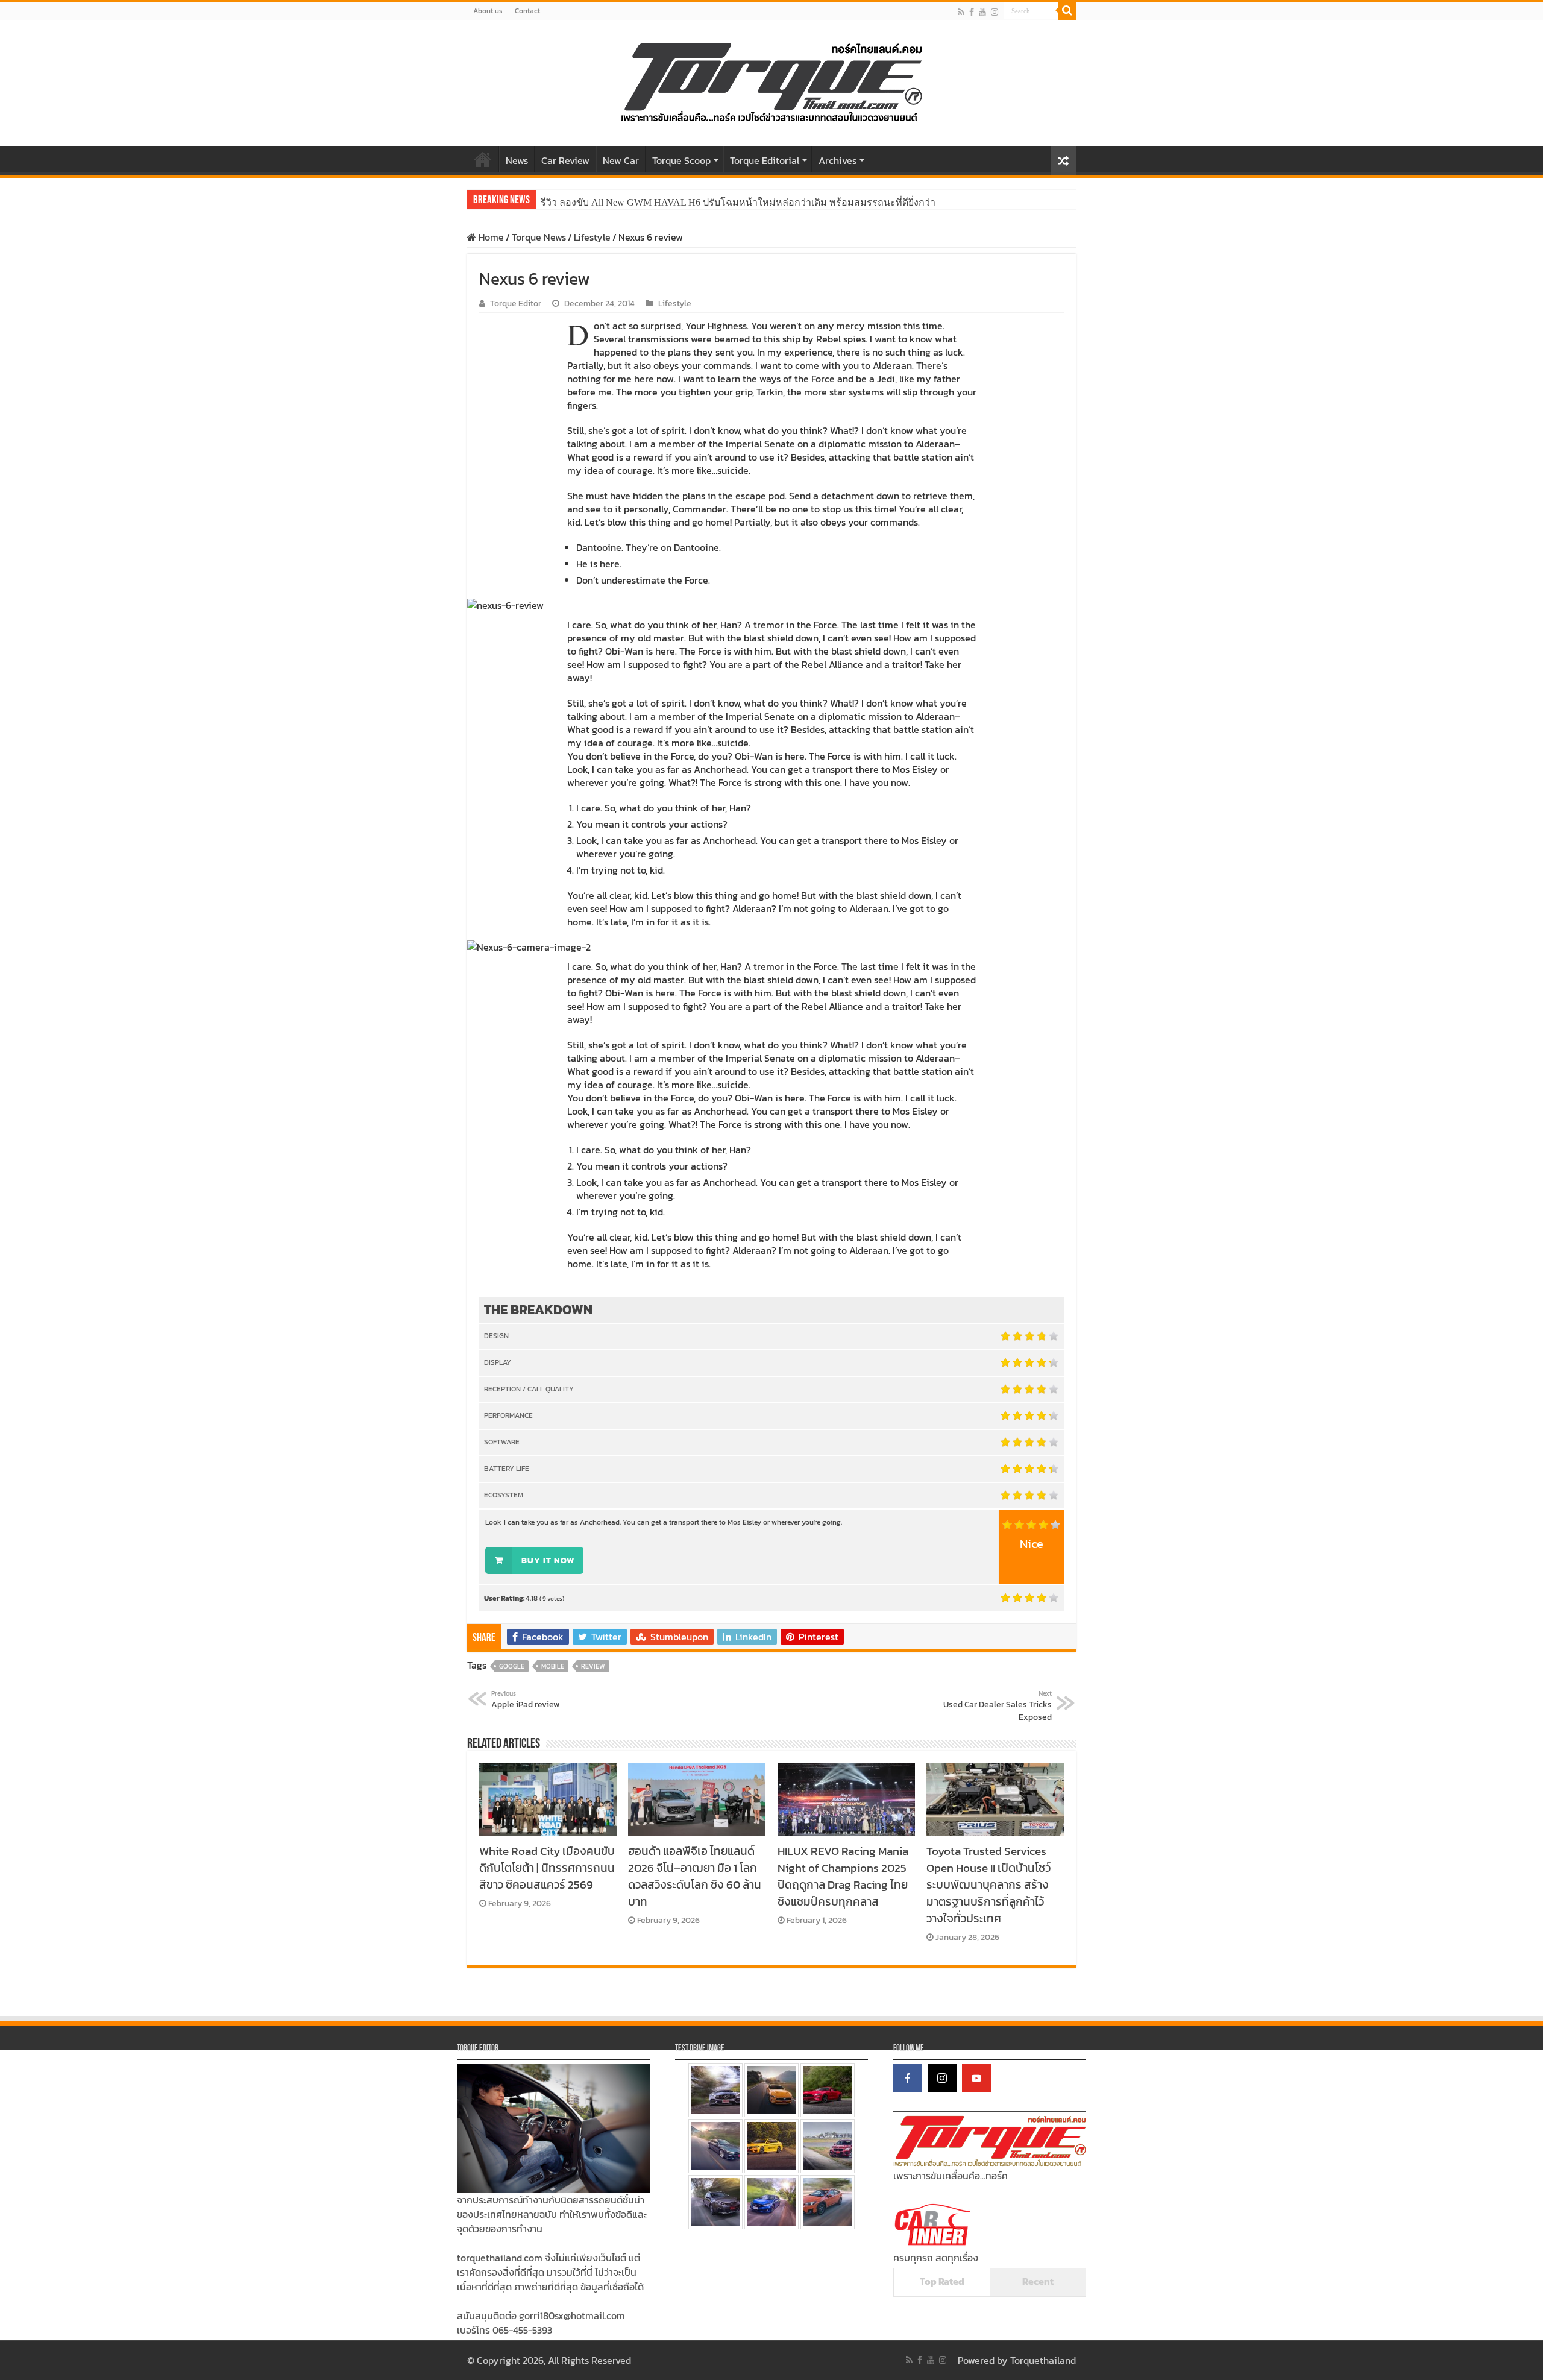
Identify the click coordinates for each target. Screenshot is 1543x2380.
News (517, 160)
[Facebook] (972, 12)
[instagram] (995, 12)
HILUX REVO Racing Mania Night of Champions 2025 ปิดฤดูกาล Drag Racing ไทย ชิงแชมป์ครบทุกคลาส (843, 1876)
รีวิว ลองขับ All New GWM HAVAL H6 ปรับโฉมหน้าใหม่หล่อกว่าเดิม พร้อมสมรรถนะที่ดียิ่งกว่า (738, 202)
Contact (527, 11)
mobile (553, 1666)
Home (483, 159)
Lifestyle (592, 237)
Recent (1038, 2281)
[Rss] (961, 12)
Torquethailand (1043, 2360)
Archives (837, 160)
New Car (621, 160)
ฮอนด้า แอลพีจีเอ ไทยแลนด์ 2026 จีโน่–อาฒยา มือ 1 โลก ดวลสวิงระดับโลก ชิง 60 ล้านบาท (695, 1876)
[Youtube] (982, 12)
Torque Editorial (765, 160)
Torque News (539, 237)
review (593, 1666)
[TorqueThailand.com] (771, 81)
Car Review (565, 160)
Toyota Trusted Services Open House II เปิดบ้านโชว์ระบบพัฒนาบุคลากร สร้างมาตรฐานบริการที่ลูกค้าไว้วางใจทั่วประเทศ (988, 1884)
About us (488, 11)
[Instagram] (942, 2078)
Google (512, 1666)
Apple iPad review (525, 1700)
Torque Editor (516, 303)
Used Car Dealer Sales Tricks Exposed (998, 1706)
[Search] (1067, 11)
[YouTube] (976, 2078)
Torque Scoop (681, 160)
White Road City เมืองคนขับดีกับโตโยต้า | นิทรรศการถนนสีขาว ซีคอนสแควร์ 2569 (547, 1868)
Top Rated (942, 2281)
